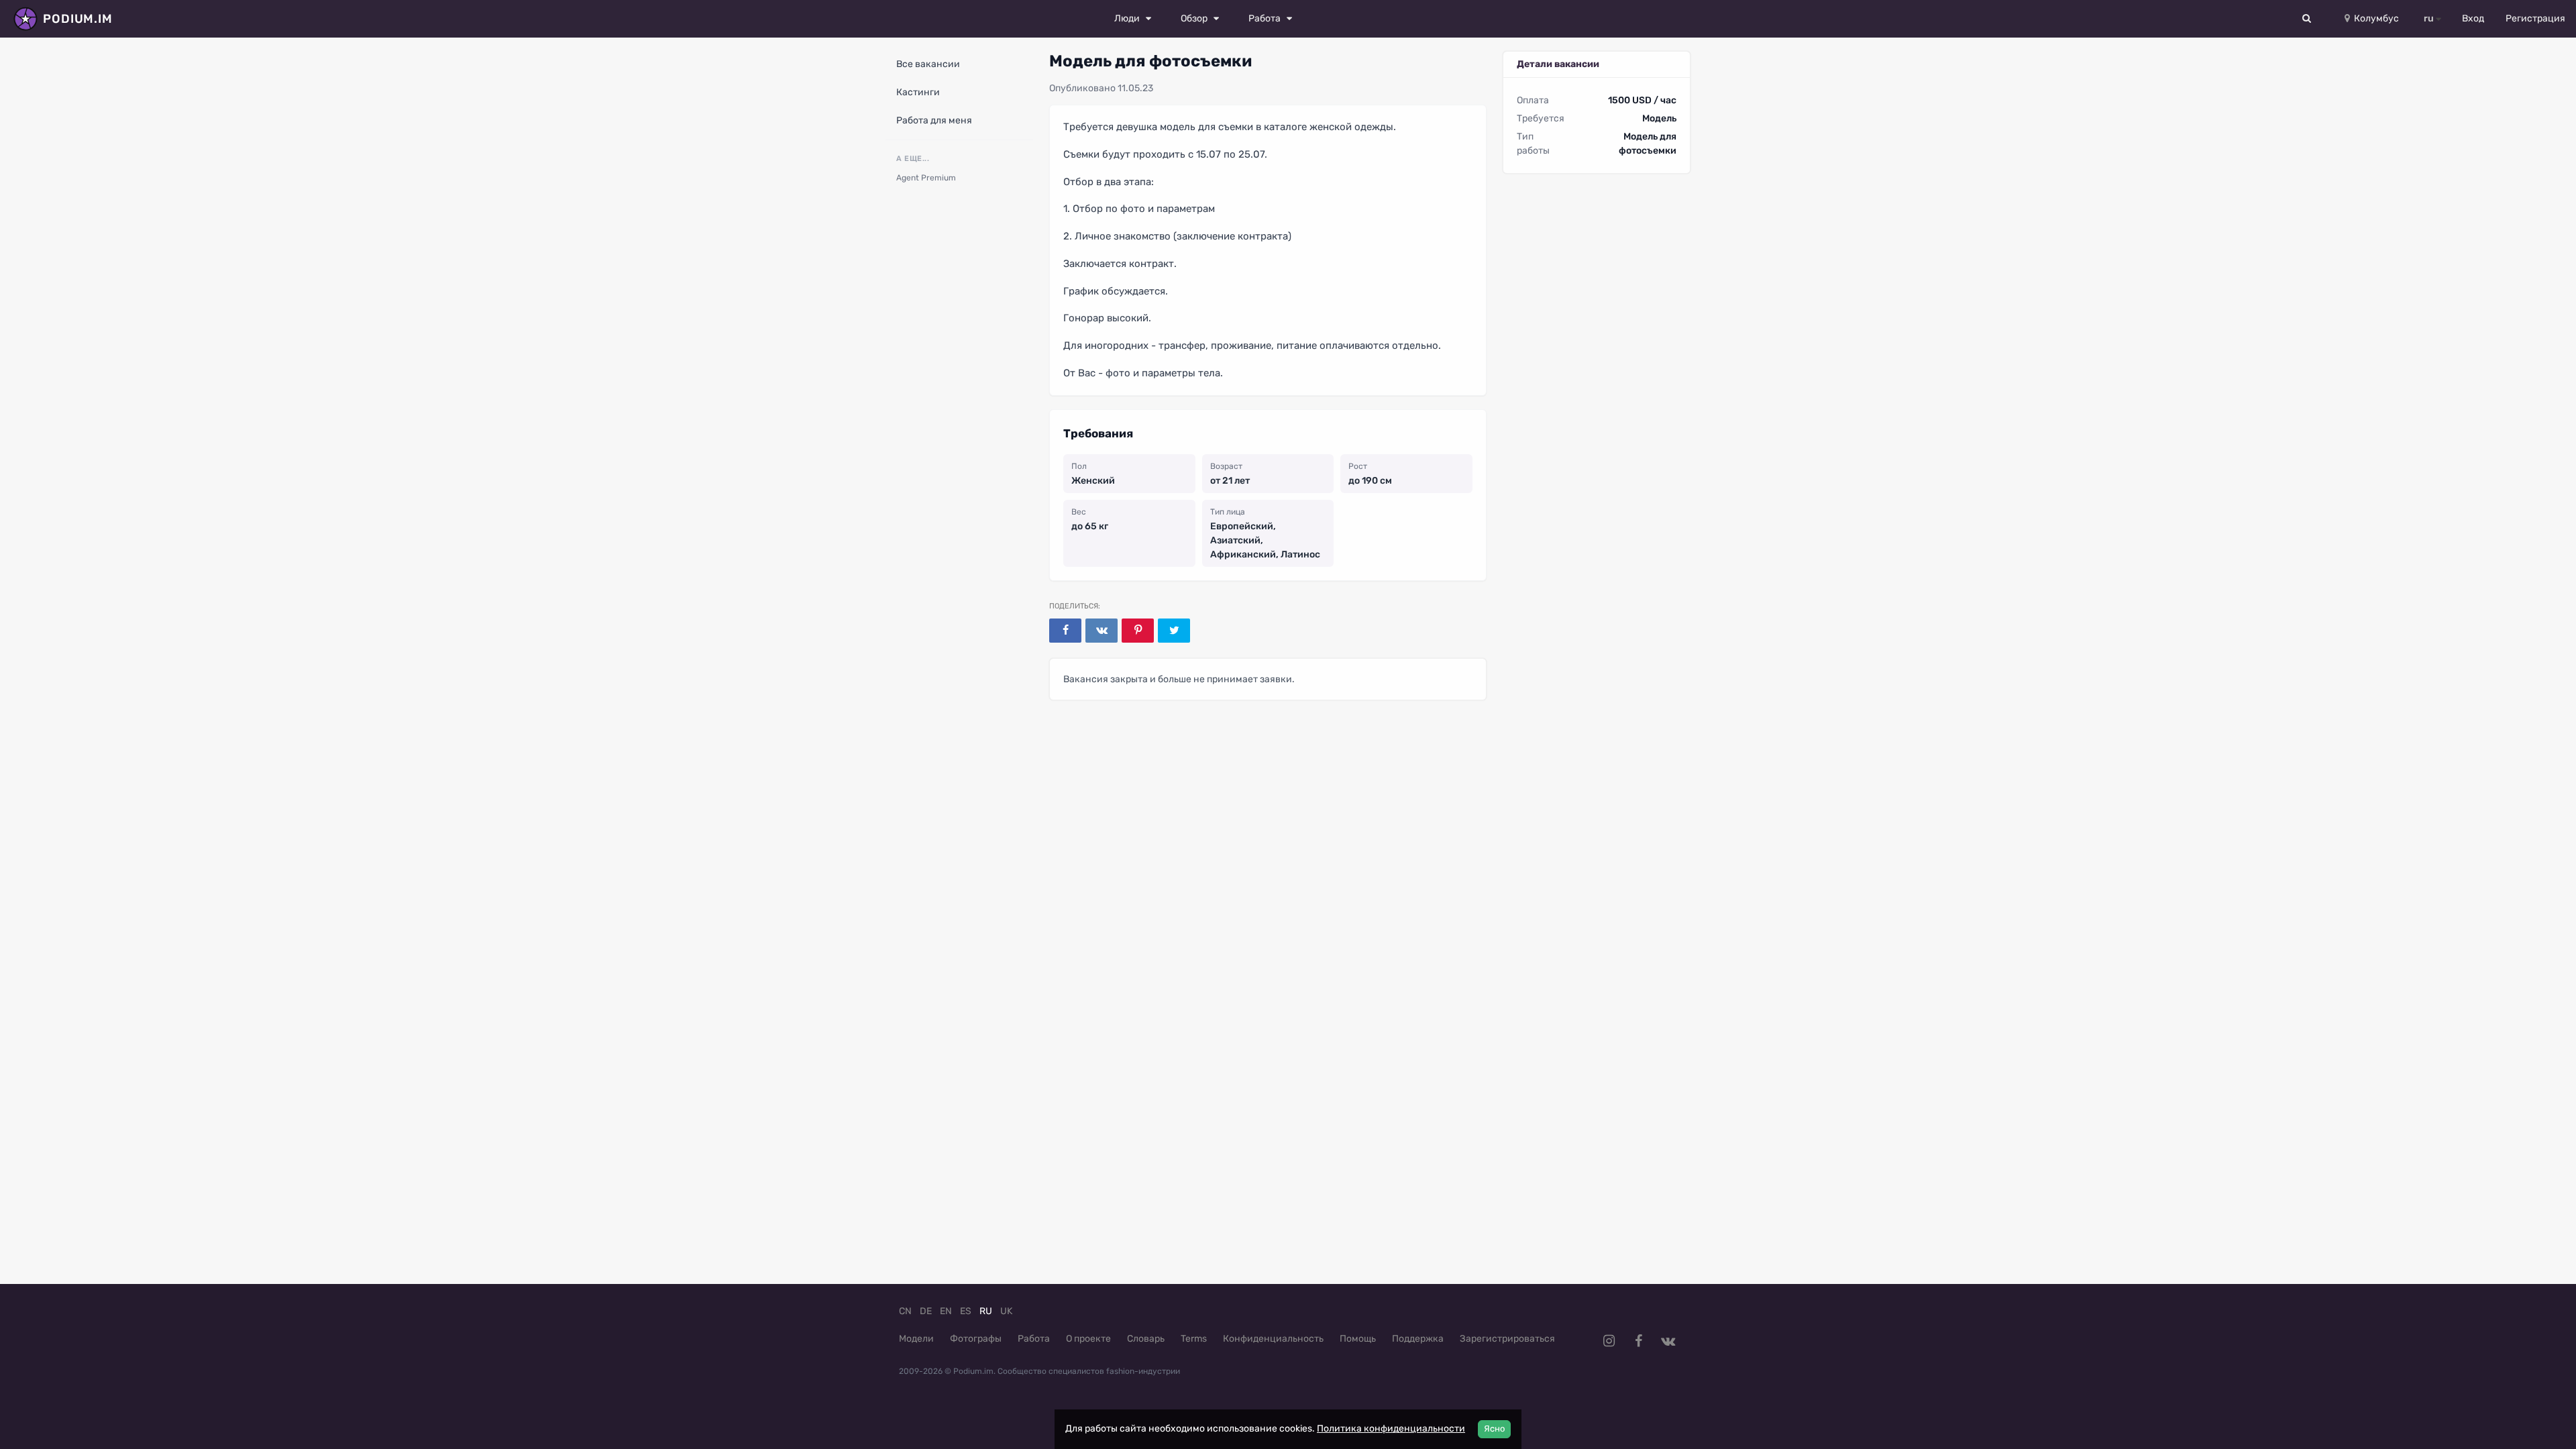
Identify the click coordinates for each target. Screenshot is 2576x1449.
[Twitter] (1174, 631)
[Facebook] (1065, 631)
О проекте (1088, 1339)
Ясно (1494, 1429)
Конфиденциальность (1273, 1339)
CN (905, 1311)
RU (986, 1311)
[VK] (1102, 631)
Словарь (1146, 1339)
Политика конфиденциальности (1391, 1429)
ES (966, 1311)
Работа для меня (934, 120)
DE (926, 1311)
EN (946, 1311)
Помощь (1358, 1339)
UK (1006, 1311)
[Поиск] (2307, 19)
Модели (916, 1339)
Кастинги (918, 92)
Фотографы (976, 1339)
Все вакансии (928, 64)
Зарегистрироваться (1507, 1339)
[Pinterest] (1138, 631)
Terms (1194, 1339)
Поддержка (1418, 1339)
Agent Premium (926, 178)
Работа (1034, 1339)
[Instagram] (1609, 1341)
